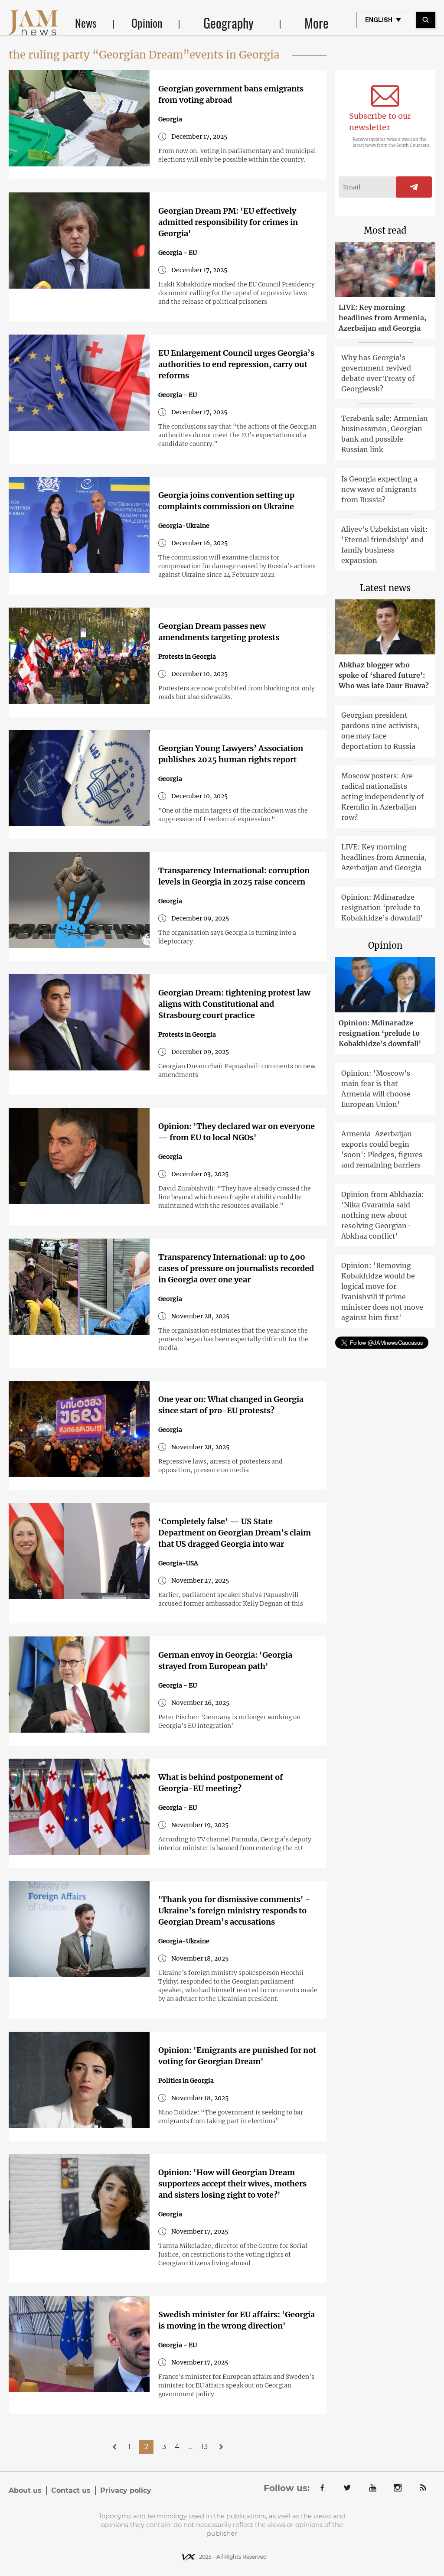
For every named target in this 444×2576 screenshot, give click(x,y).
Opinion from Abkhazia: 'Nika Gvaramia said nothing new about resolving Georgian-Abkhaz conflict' (383, 1215)
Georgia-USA (178, 1563)
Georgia (170, 119)
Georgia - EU (178, 253)
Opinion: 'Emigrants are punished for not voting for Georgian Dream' (237, 2056)
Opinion (147, 23)
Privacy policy (126, 2490)
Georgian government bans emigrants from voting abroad (231, 94)
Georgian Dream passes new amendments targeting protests (219, 632)
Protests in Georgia (187, 657)
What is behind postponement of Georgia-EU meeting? (220, 1783)
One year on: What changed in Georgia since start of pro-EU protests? (231, 1405)
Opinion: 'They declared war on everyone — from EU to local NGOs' (237, 1132)
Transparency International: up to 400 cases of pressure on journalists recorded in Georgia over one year (236, 1268)
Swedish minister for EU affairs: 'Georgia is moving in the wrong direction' (237, 2320)
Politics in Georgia (186, 2081)
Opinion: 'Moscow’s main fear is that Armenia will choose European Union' (376, 1089)
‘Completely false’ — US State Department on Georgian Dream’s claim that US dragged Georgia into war (235, 1533)
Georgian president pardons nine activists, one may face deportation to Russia (380, 731)
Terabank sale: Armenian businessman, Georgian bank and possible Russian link (385, 434)
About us (25, 2490)
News (86, 23)
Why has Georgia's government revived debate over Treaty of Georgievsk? (378, 373)
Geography (229, 23)
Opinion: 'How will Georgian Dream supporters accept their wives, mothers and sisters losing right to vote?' (232, 2184)
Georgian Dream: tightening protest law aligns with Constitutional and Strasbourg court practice (234, 1004)
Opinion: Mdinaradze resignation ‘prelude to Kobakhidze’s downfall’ (382, 907)
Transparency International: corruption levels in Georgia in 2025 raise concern (234, 876)
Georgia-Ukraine (184, 526)
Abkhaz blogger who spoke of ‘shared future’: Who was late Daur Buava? (384, 675)
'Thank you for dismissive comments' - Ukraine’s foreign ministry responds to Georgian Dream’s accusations (234, 1911)
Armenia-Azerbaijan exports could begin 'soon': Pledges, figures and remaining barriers (382, 1149)
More (317, 23)
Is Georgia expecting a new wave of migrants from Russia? (379, 489)
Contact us (71, 2490)
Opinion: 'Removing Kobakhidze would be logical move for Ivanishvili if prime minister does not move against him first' (382, 1291)
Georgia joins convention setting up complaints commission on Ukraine (226, 501)
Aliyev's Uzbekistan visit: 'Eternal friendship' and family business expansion (385, 545)
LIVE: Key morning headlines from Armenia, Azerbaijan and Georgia (382, 318)
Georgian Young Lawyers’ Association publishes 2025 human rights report (231, 754)
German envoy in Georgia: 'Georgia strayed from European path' (225, 1660)
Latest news (385, 588)
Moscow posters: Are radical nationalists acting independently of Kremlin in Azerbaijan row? (382, 797)
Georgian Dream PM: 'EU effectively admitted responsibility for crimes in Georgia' (228, 222)
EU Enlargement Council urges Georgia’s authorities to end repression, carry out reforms (236, 364)
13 (204, 2447)
